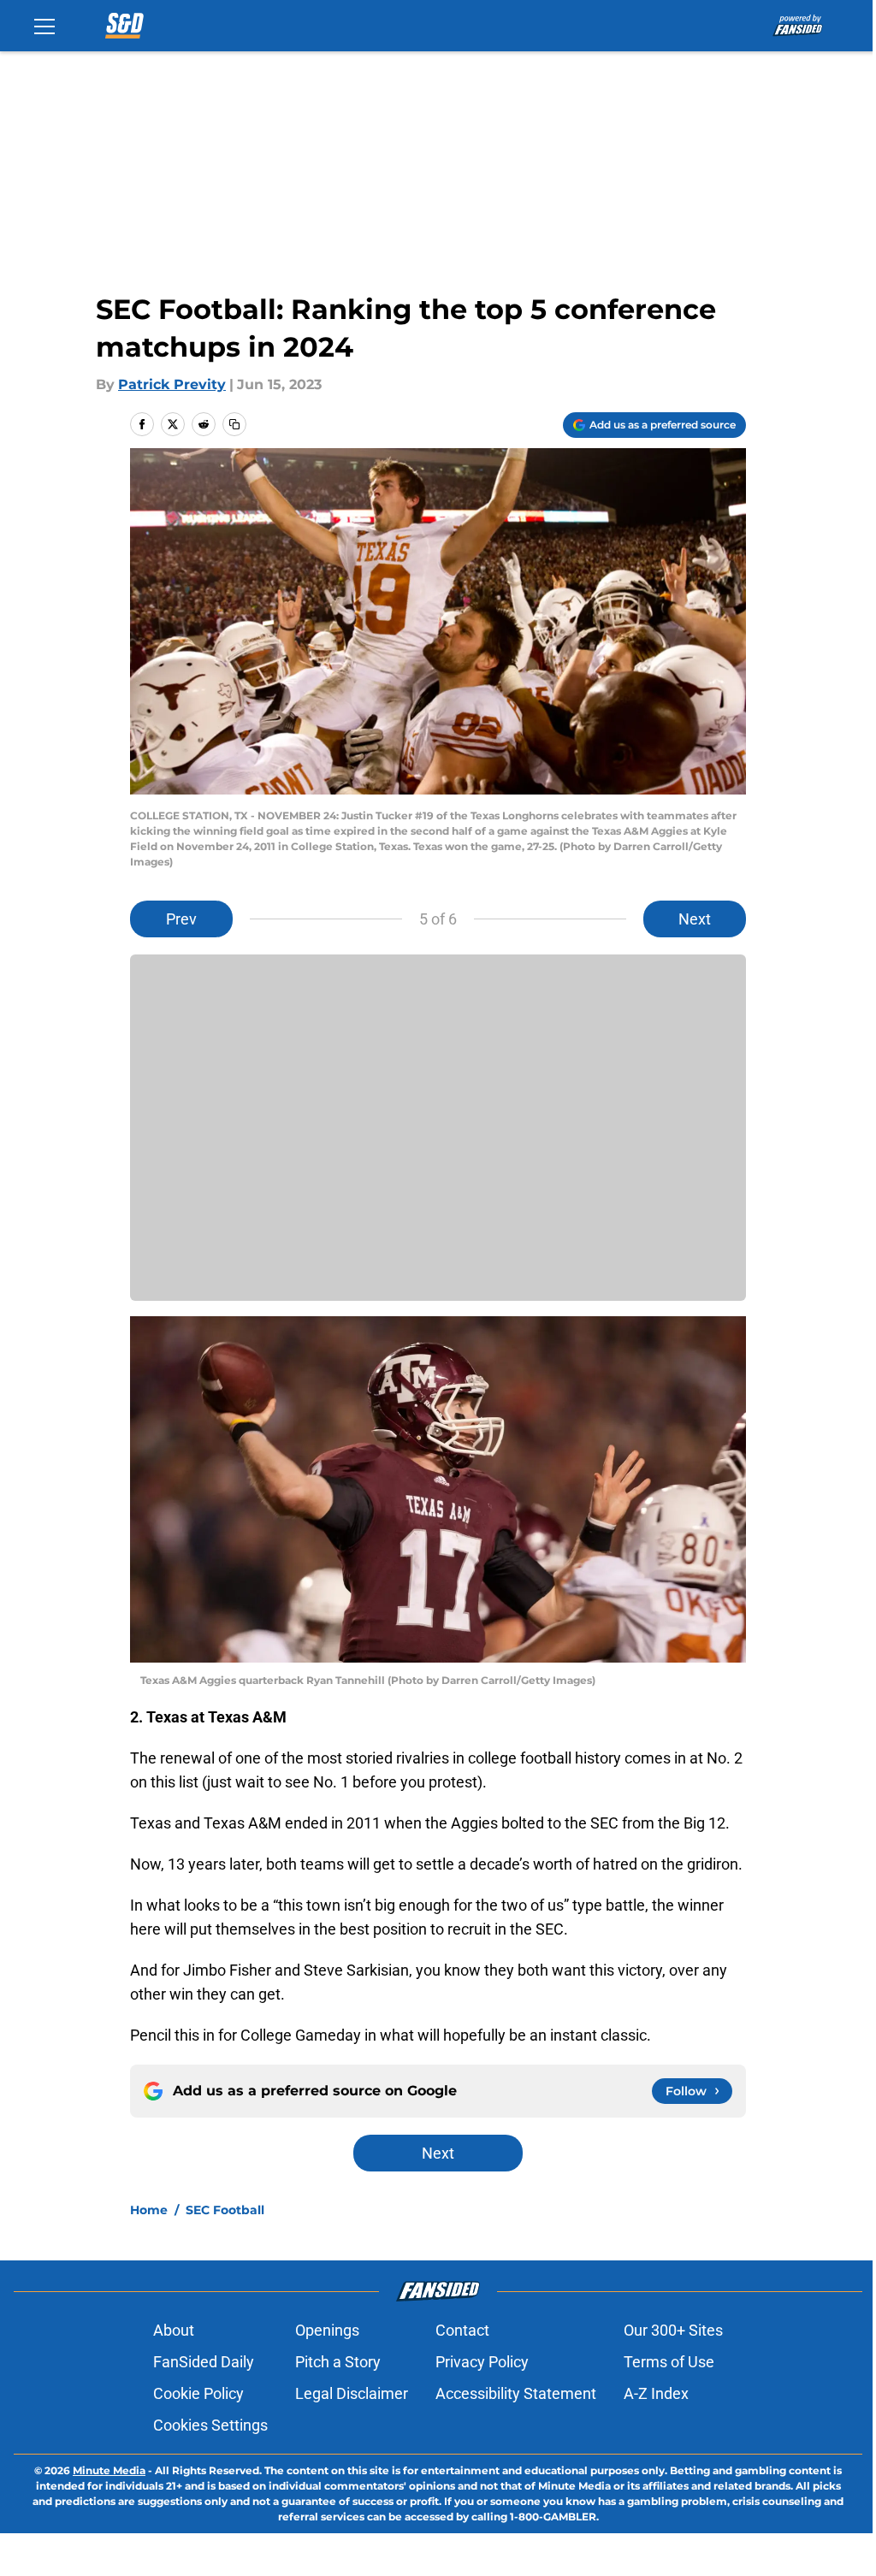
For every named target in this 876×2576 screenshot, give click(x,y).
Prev (181, 919)
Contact (462, 2330)
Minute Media (109, 2470)
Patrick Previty (172, 384)
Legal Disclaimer (352, 2393)
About (174, 2330)
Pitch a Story (338, 2362)
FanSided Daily (204, 2362)
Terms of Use (669, 2362)
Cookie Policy (198, 2393)
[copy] (234, 424)
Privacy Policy (482, 2362)
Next (695, 919)
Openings (327, 2330)
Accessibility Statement (516, 2393)
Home (149, 2210)
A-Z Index (656, 2393)
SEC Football (225, 2210)
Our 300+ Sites (673, 2330)
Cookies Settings (210, 2425)
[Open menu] (44, 26)
